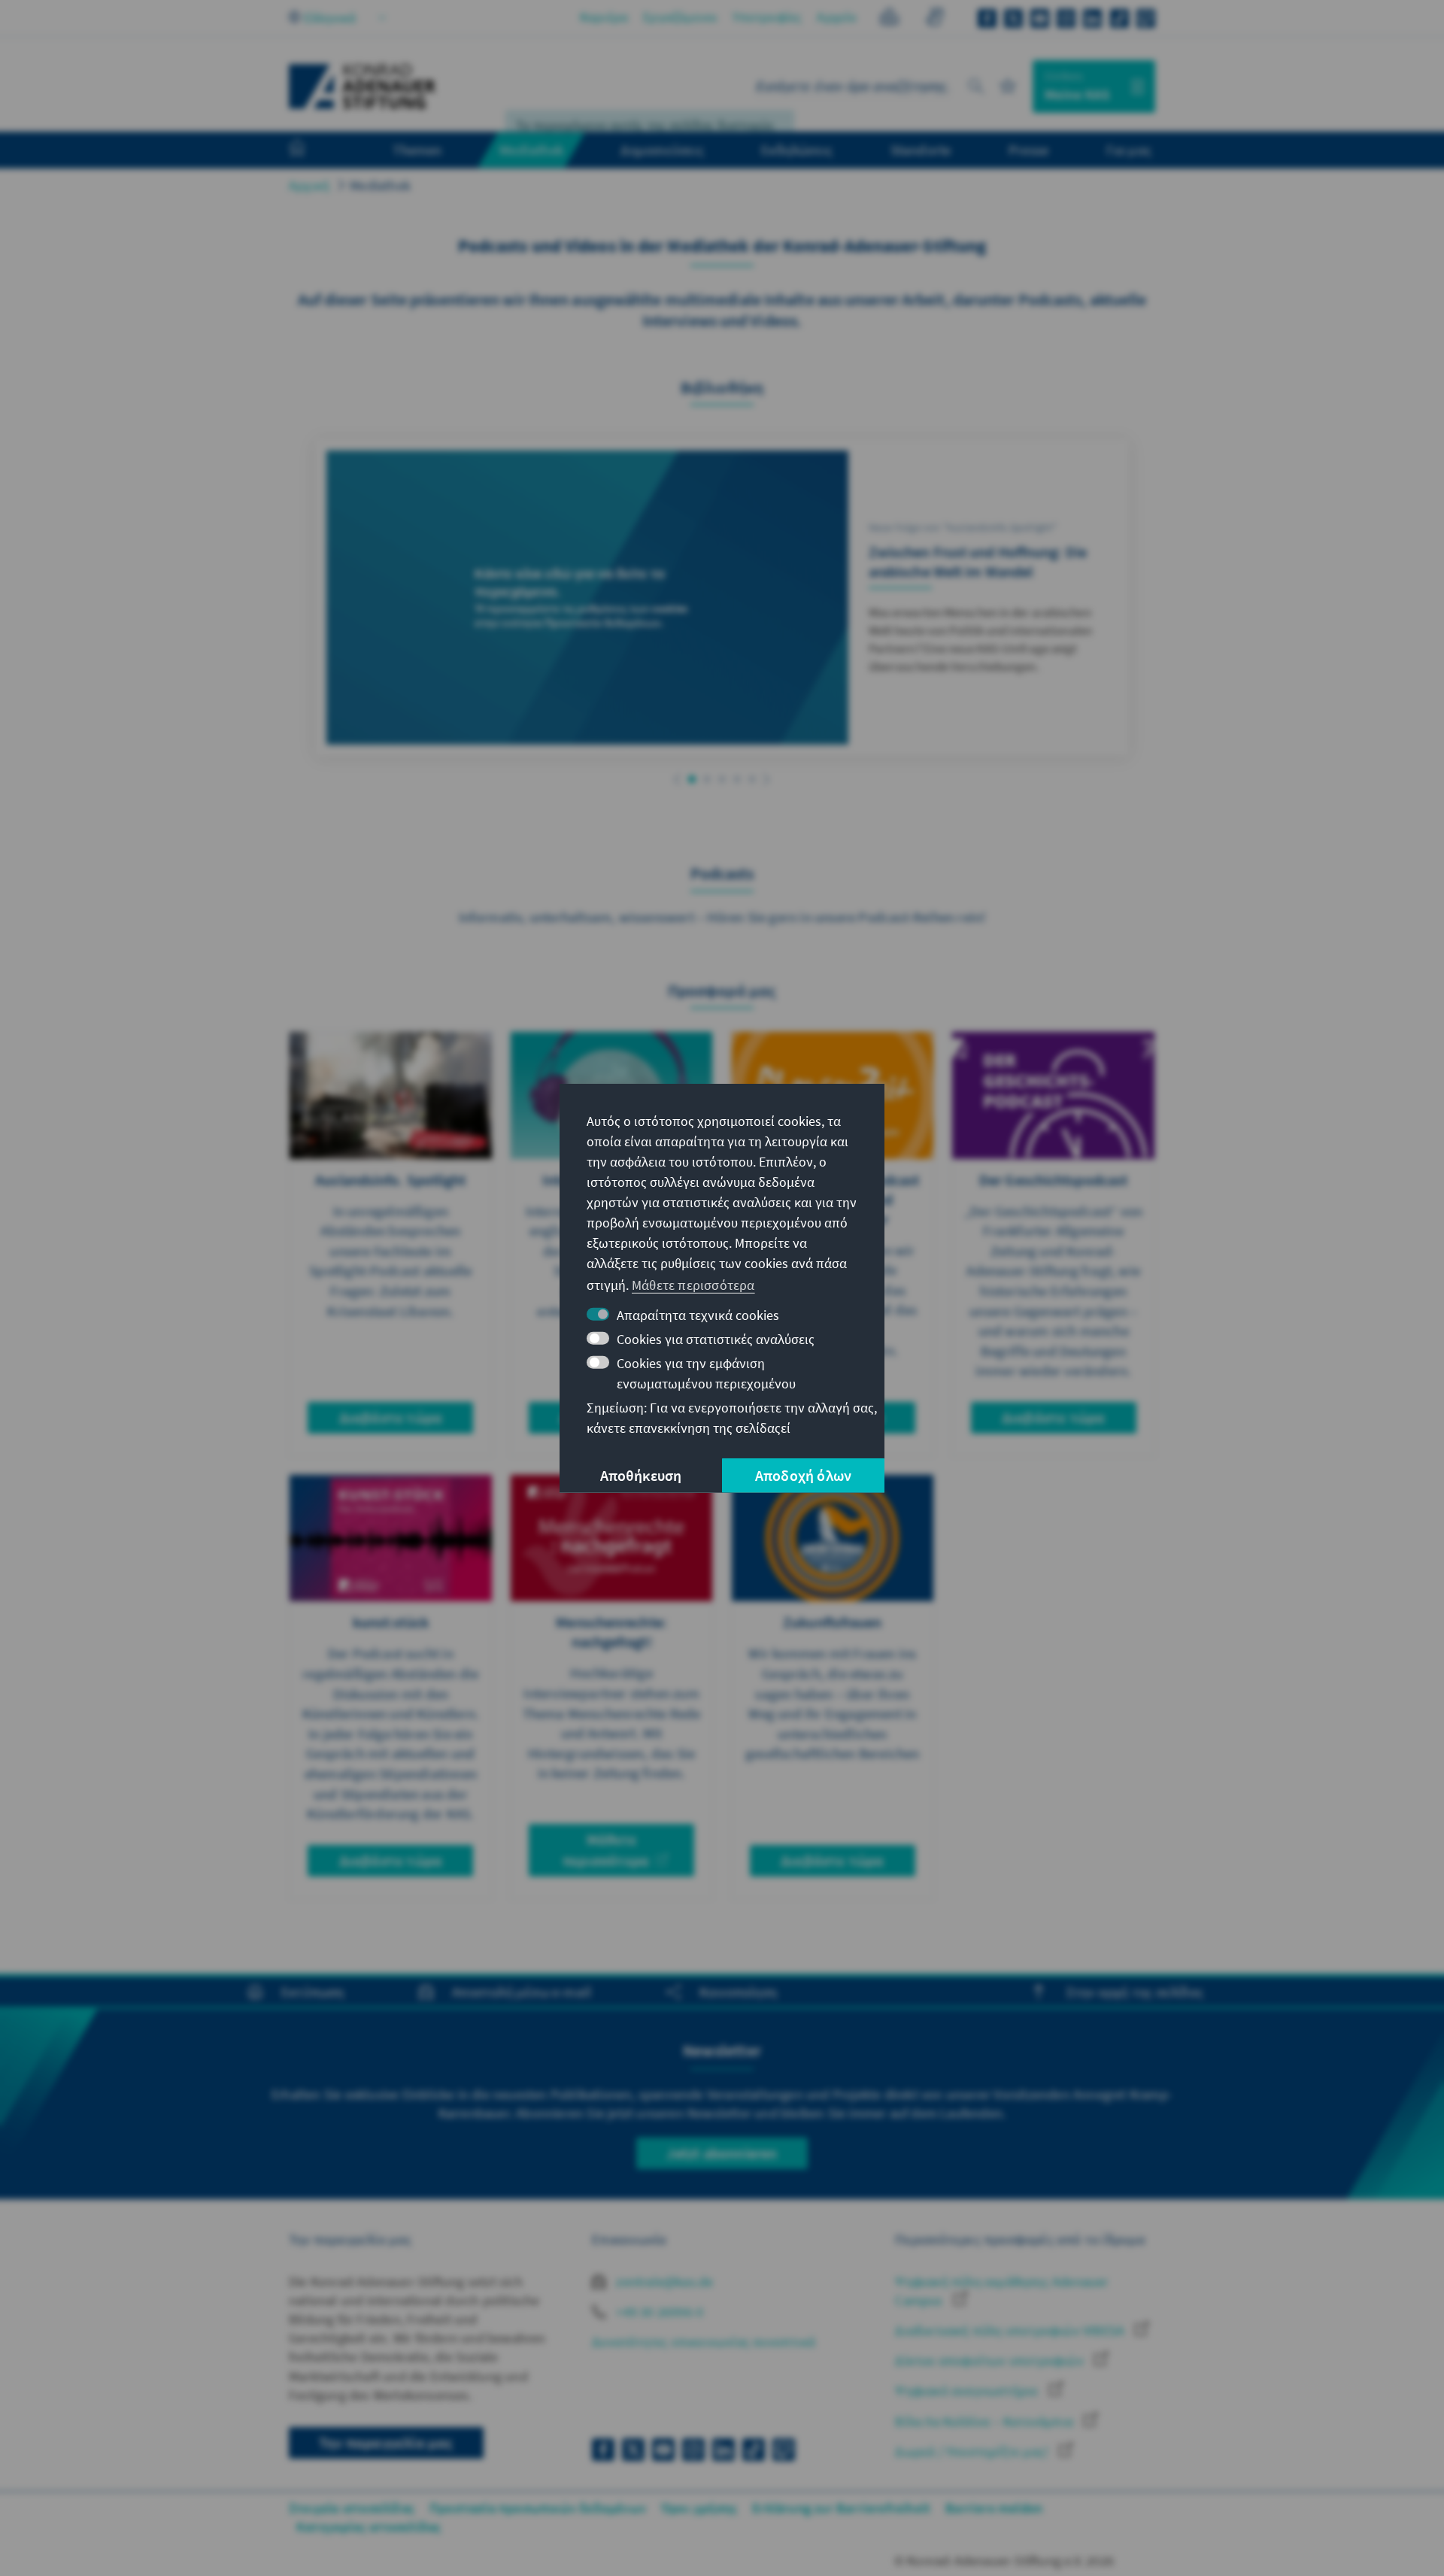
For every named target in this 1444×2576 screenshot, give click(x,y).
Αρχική (309, 185)
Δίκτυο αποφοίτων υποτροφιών (991, 2361)
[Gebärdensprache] (934, 19)
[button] (677, 780)
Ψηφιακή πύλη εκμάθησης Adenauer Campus (1001, 2291)
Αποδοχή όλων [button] (803, 1475)
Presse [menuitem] (1028, 150)
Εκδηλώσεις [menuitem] (797, 150)
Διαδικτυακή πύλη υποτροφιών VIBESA (1011, 2330)
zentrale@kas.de (663, 2282)
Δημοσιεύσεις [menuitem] (662, 150)
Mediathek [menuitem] (531, 150)
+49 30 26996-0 (658, 2312)
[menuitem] (312, 150)
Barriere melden (994, 2508)
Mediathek (380, 185)
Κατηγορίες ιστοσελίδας (369, 2527)
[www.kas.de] (363, 86)
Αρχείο (837, 17)
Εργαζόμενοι (680, 17)
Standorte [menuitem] (921, 150)
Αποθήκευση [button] (641, 1475)
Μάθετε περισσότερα (606, 1850)
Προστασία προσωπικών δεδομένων (538, 2508)
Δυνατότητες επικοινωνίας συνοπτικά (704, 2342)
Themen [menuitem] (417, 150)
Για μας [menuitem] (1129, 150)
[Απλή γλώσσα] (889, 19)
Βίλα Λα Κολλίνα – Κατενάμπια (986, 2421)
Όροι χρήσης (699, 2508)
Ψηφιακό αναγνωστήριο (968, 2391)
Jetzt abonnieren (722, 2153)
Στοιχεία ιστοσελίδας (352, 2508)
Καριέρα (604, 17)
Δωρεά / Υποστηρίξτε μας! (973, 2452)
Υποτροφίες (767, 17)
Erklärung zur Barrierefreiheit (841, 2508)
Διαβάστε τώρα (391, 1417)
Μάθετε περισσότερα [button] (693, 1285)
